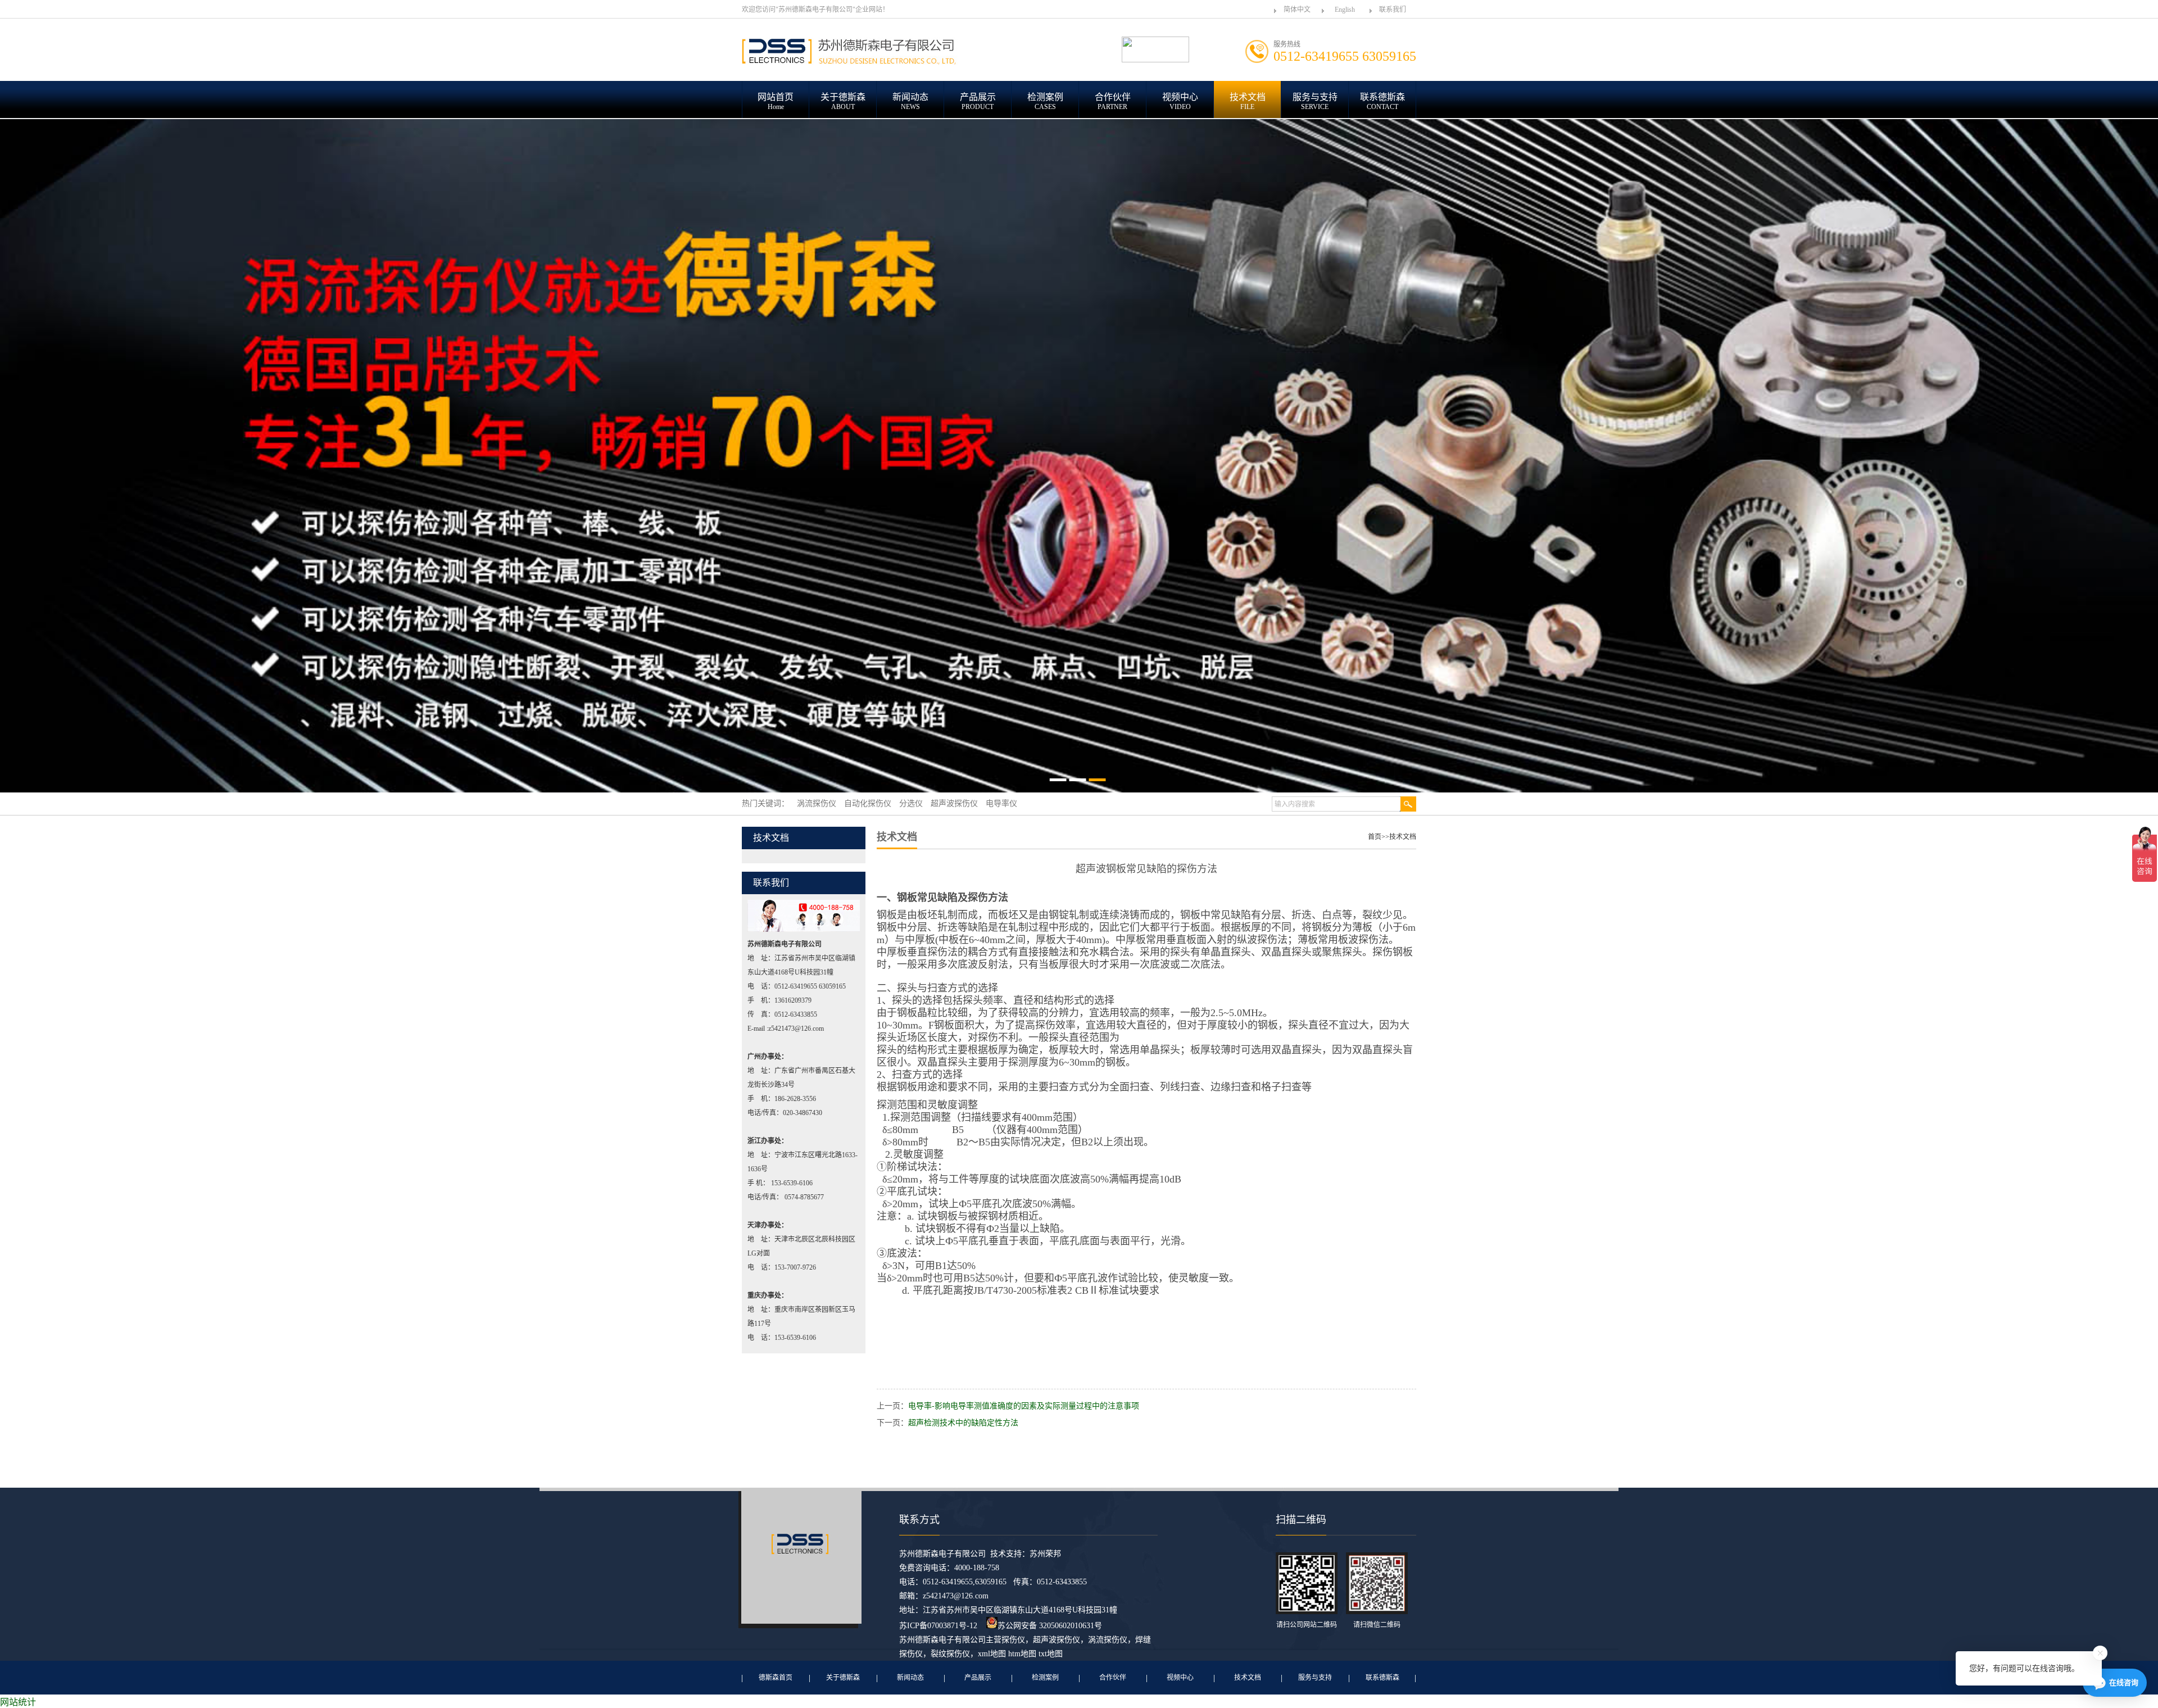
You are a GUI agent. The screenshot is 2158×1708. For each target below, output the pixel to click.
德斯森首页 (776, 1678)
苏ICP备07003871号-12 (938, 1626)
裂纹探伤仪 (950, 1654)
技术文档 (1403, 837)
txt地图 (1051, 1654)
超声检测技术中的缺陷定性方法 (963, 1423)
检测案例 (1045, 1678)
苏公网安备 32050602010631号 (1050, 1626)
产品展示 (978, 1678)
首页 (1375, 837)
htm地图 (1022, 1654)
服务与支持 (1315, 1678)
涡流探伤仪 (1108, 1640)
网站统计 (18, 1702)
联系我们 (1393, 10)
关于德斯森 (843, 1678)
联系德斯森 (1382, 1678)
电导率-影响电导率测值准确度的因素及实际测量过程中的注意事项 (1024, 1406)
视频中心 (1180, 1678)
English (1345, 10)
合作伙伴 (1113, 1678)
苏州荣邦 (1045, 1554)
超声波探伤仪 (1057, 1640)
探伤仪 (1013, 1640)
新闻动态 (910, 1678)
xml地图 (992, 1654)
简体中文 (1297, 10)
